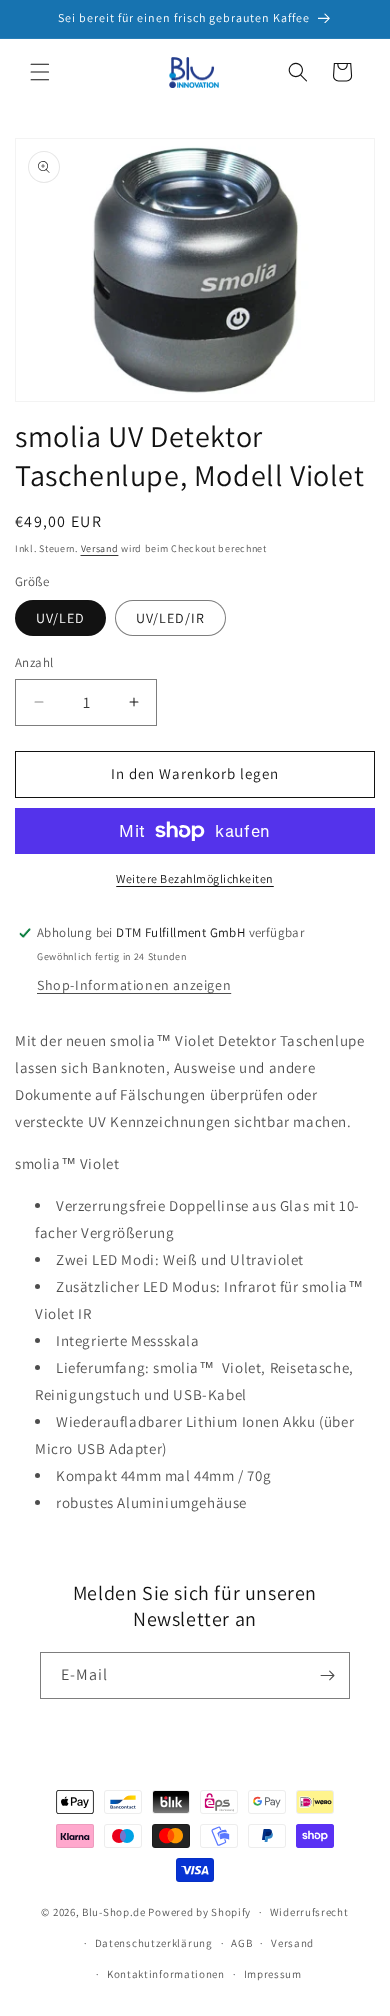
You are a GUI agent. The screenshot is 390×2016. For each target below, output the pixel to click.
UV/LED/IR (170, 618)
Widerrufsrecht (309, 1912)
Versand (100, 548)
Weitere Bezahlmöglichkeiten (195, 878)
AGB (241, 1943)
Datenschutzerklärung (154, 1943)
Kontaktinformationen (166, 1974)
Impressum (273, 1974)
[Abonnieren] (327, 1675)
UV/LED (60, 618)
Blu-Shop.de (114, 1912)
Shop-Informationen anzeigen (134, 985)
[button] (40, 72)
